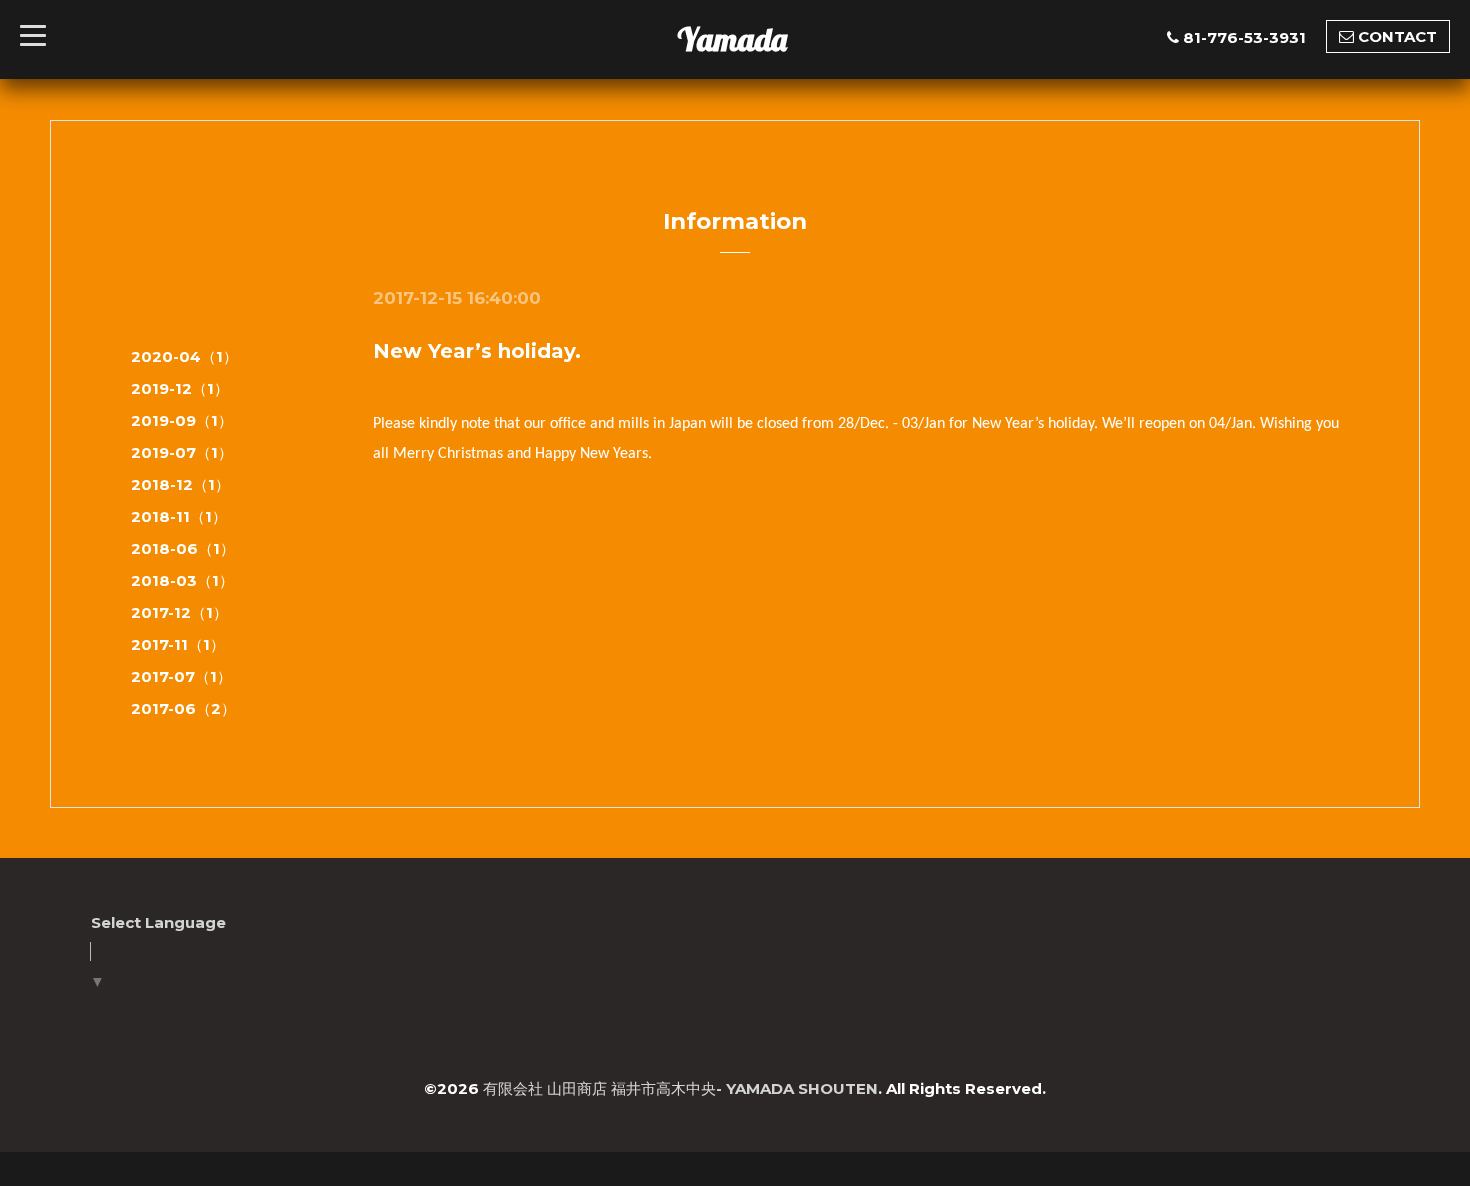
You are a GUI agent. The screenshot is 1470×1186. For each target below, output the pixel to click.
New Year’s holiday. (477, 351)
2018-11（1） (179, 516)
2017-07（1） (181, 676)
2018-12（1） (180, 484)
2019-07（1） (182, 452)
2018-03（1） (182, 580)
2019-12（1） (180, 388)
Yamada (732, 39)
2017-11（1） (178, 644)
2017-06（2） (183, 708)
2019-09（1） (182, 420)
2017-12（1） (179, 612)
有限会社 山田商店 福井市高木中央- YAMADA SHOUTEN (680, 1088)
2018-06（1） (183, 548)
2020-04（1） (184, 356)
